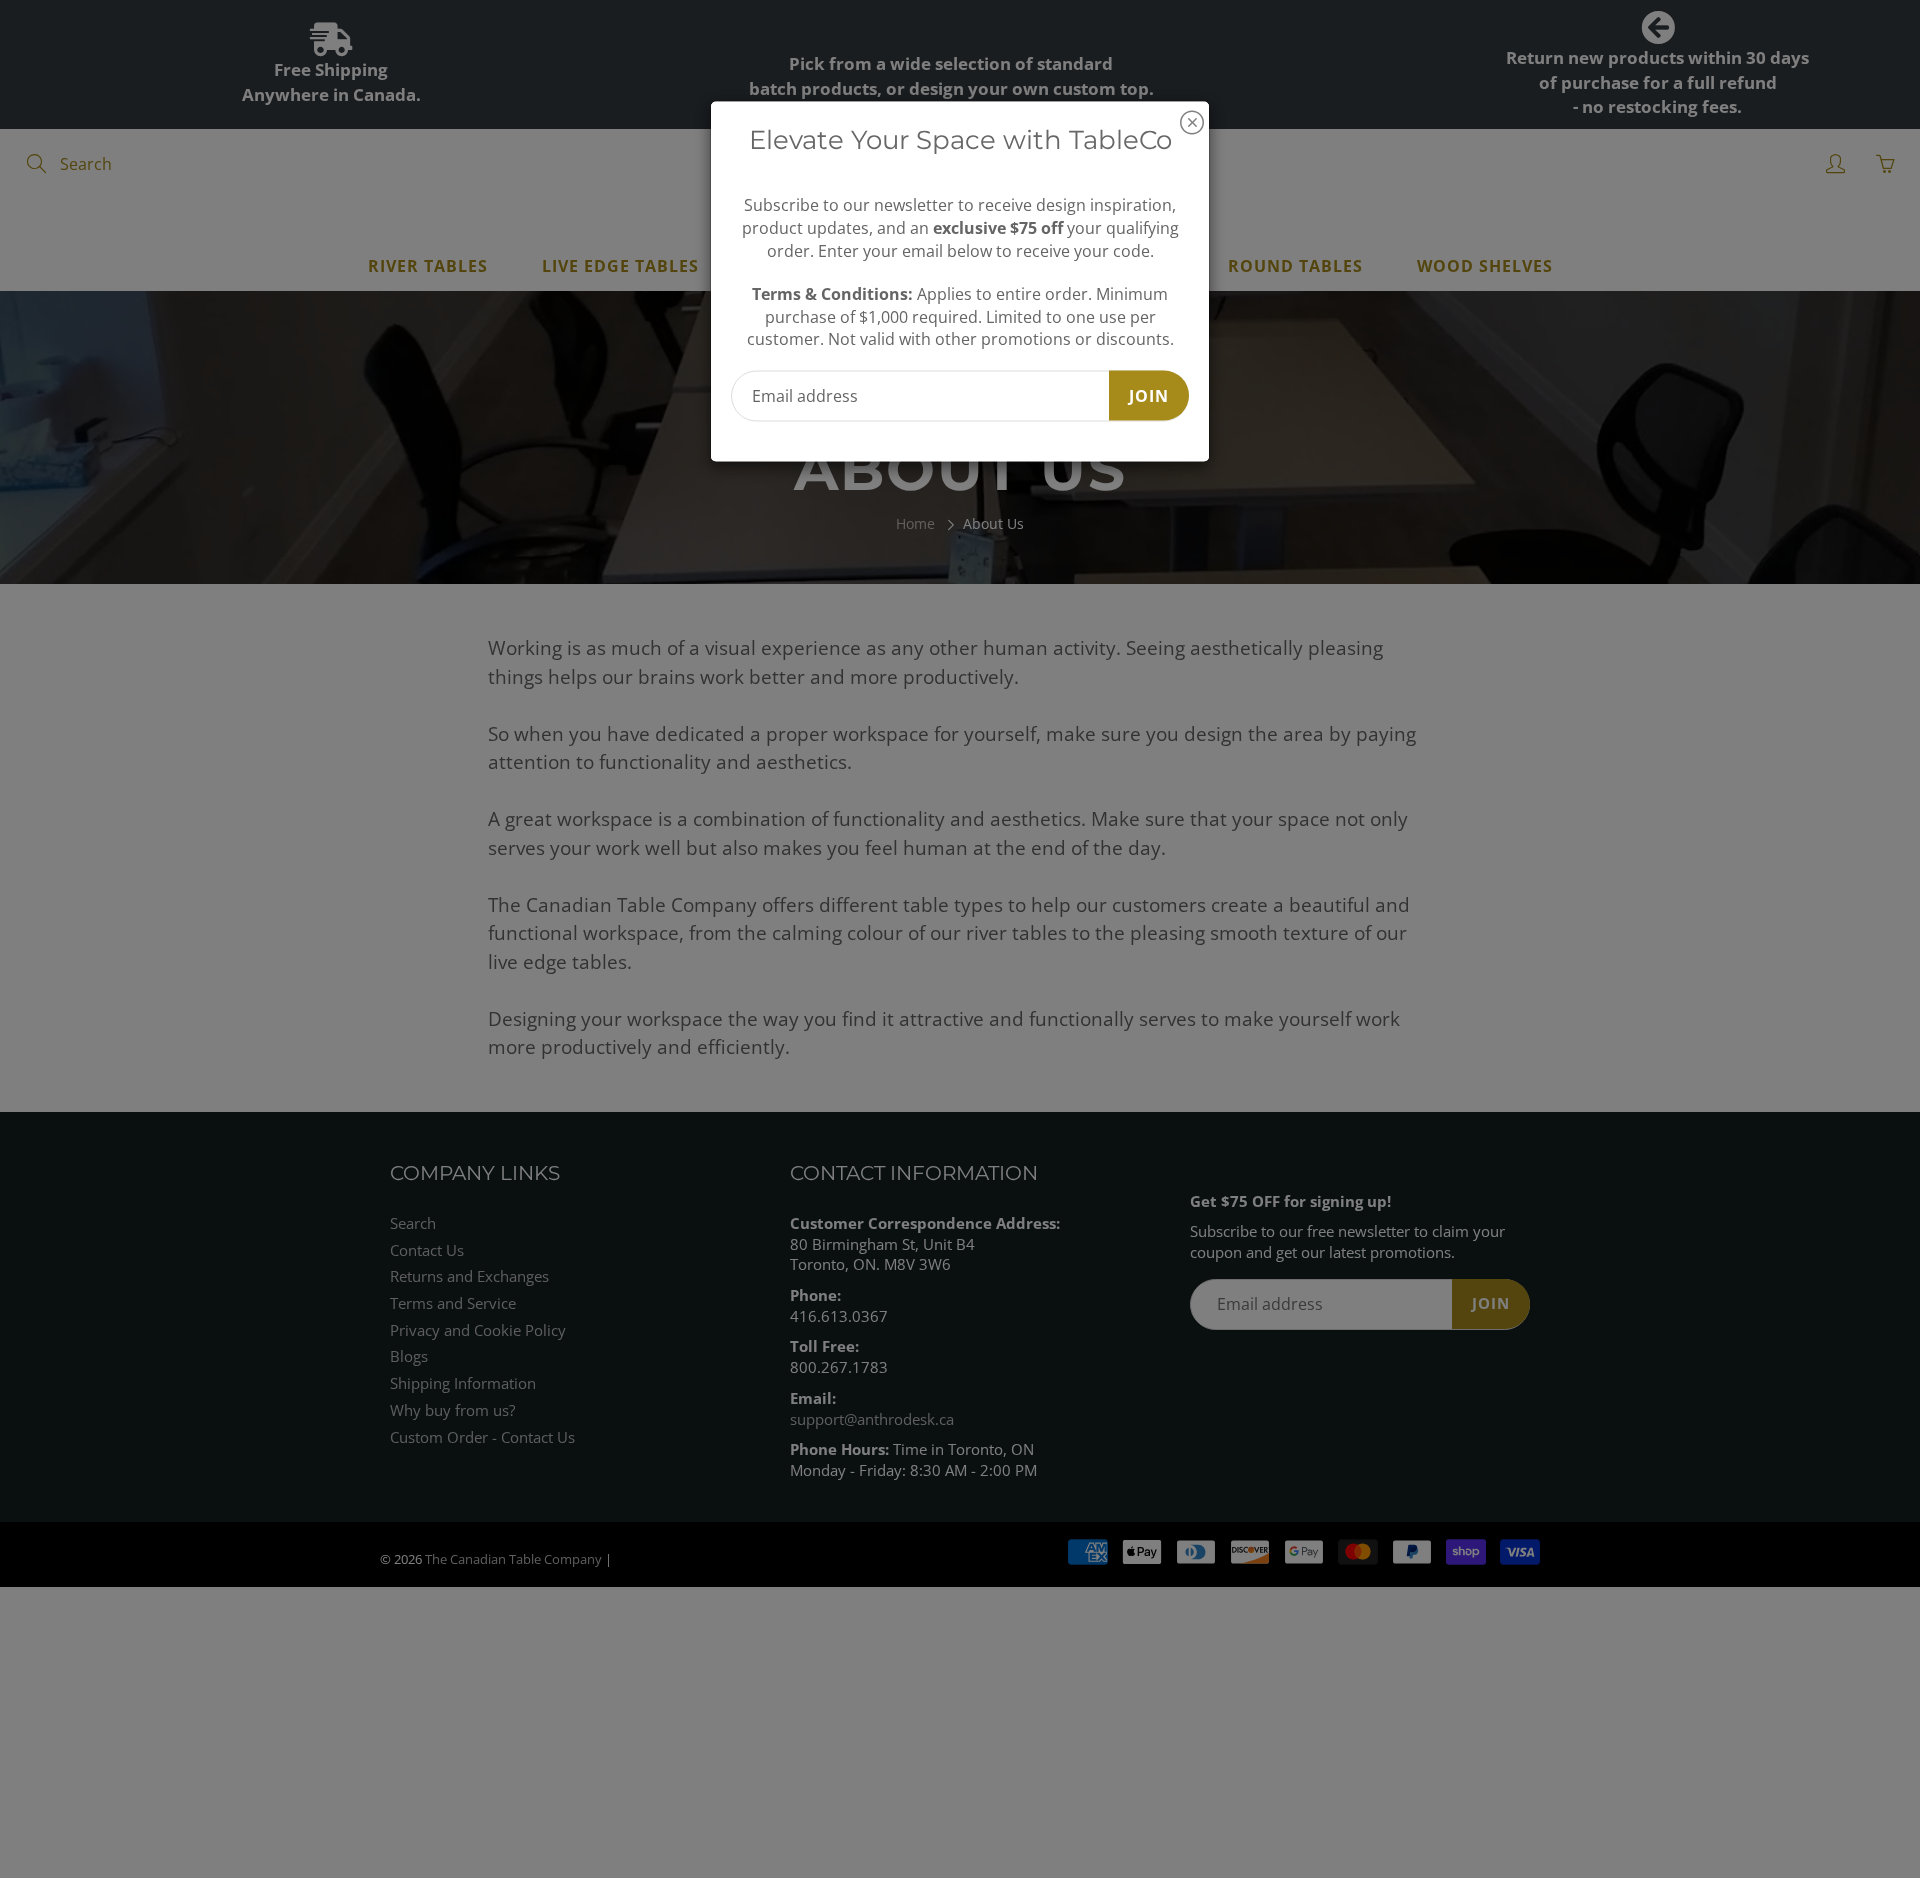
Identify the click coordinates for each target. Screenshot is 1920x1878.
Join (1149, 396)
